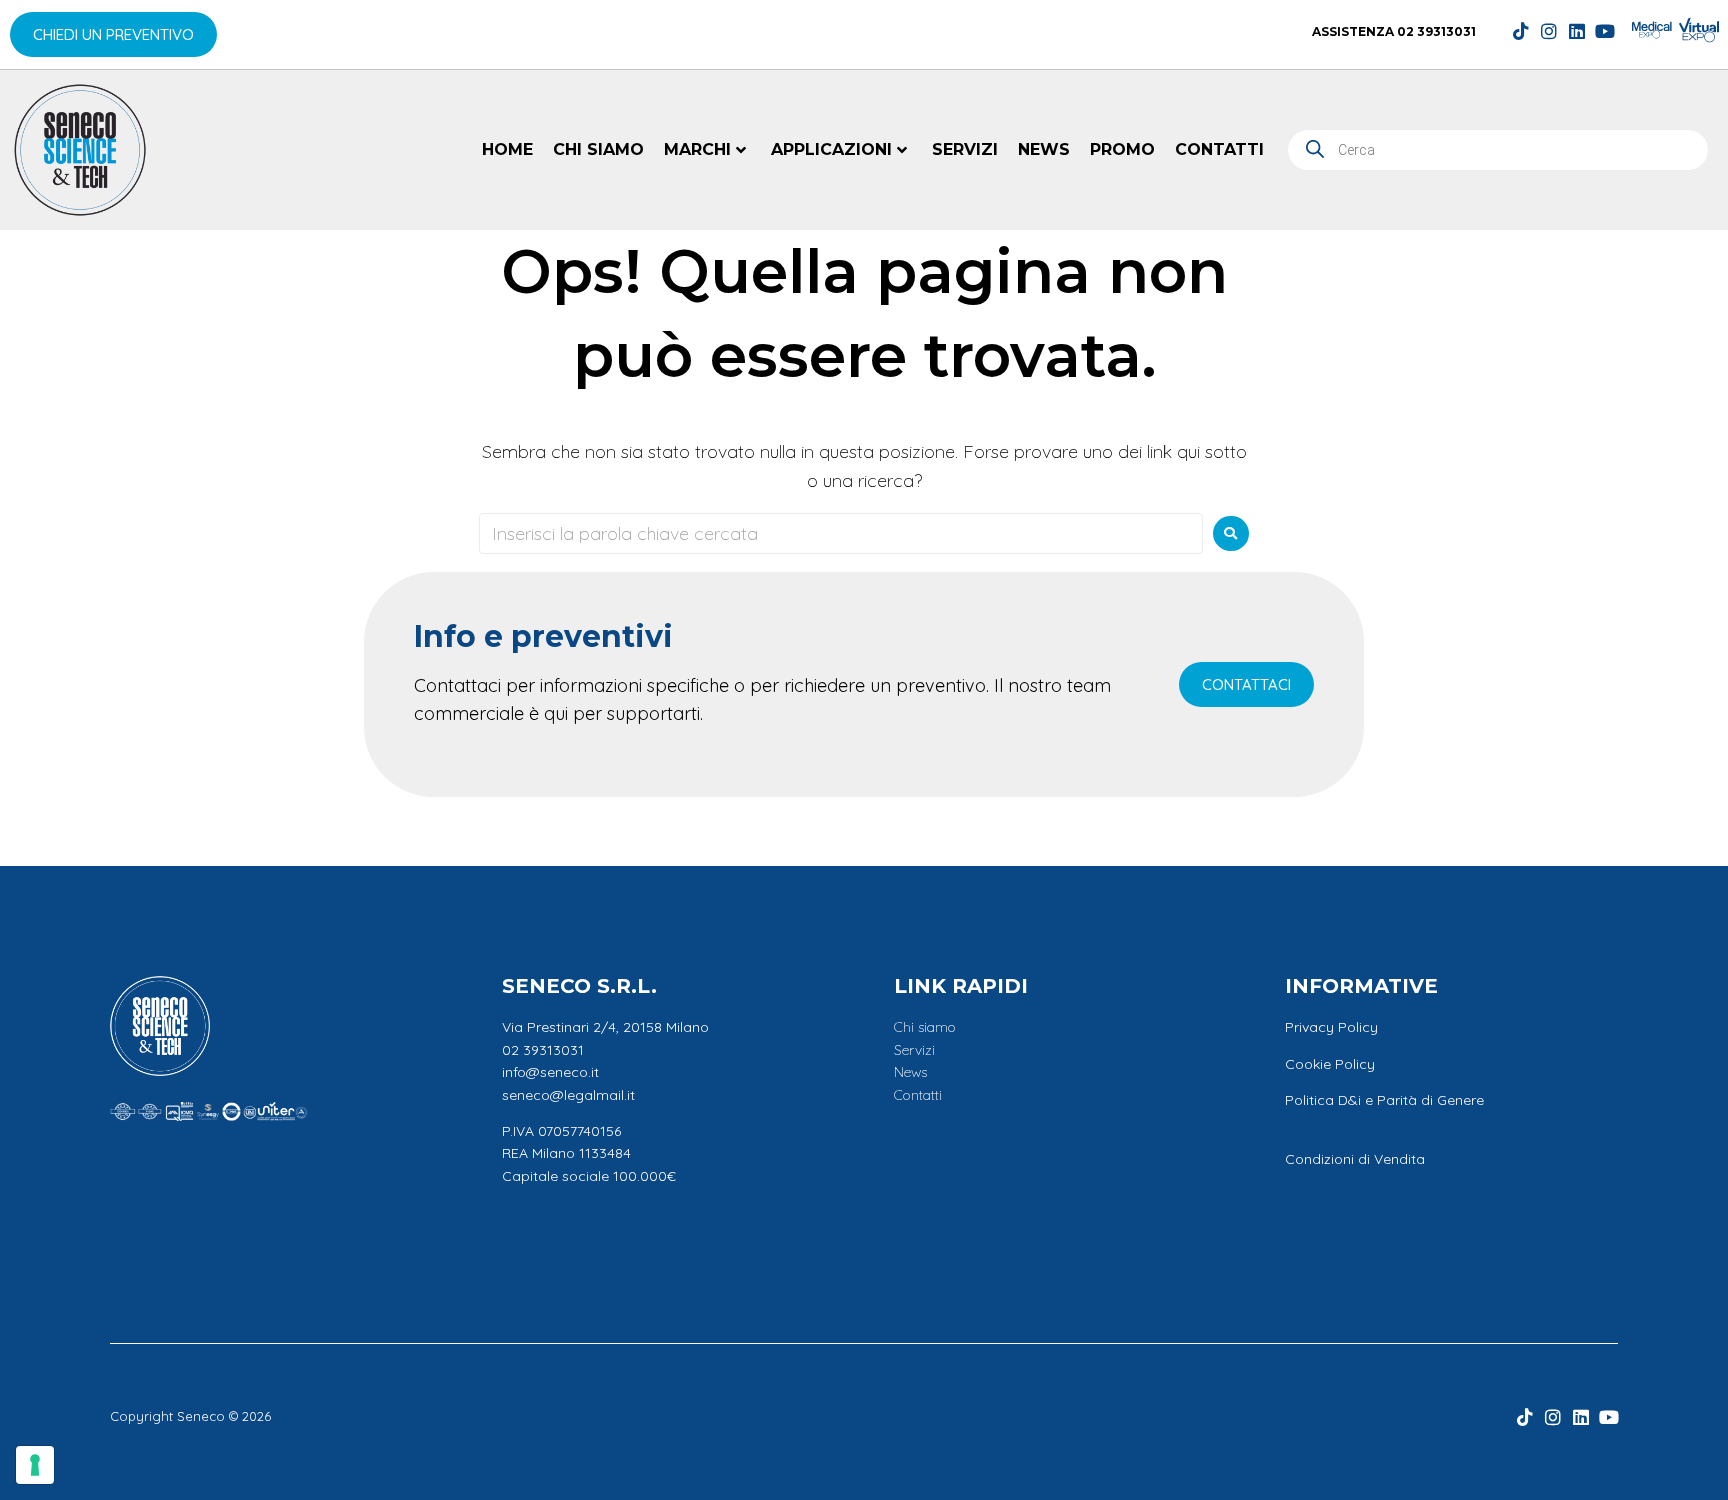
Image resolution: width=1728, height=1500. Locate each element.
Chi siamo (598, 149)
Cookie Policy (1330, 1064)
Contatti (1219, 149)
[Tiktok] (1521, 31)
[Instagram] (1549, 31)
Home (507, 149)
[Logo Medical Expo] (1652, 30)
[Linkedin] (1577, 31)
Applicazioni (831, 149)
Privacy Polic (1327, 1027)
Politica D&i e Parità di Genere (1384, 1100)
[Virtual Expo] (1699, 30)
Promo (1122, 149)
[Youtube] (1605, 31)
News (1044, 149)
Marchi (697, 149)
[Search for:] (841, 533)
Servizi (965, 149)
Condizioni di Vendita (1355, 1159)
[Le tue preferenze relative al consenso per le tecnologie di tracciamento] (35, 1465)
